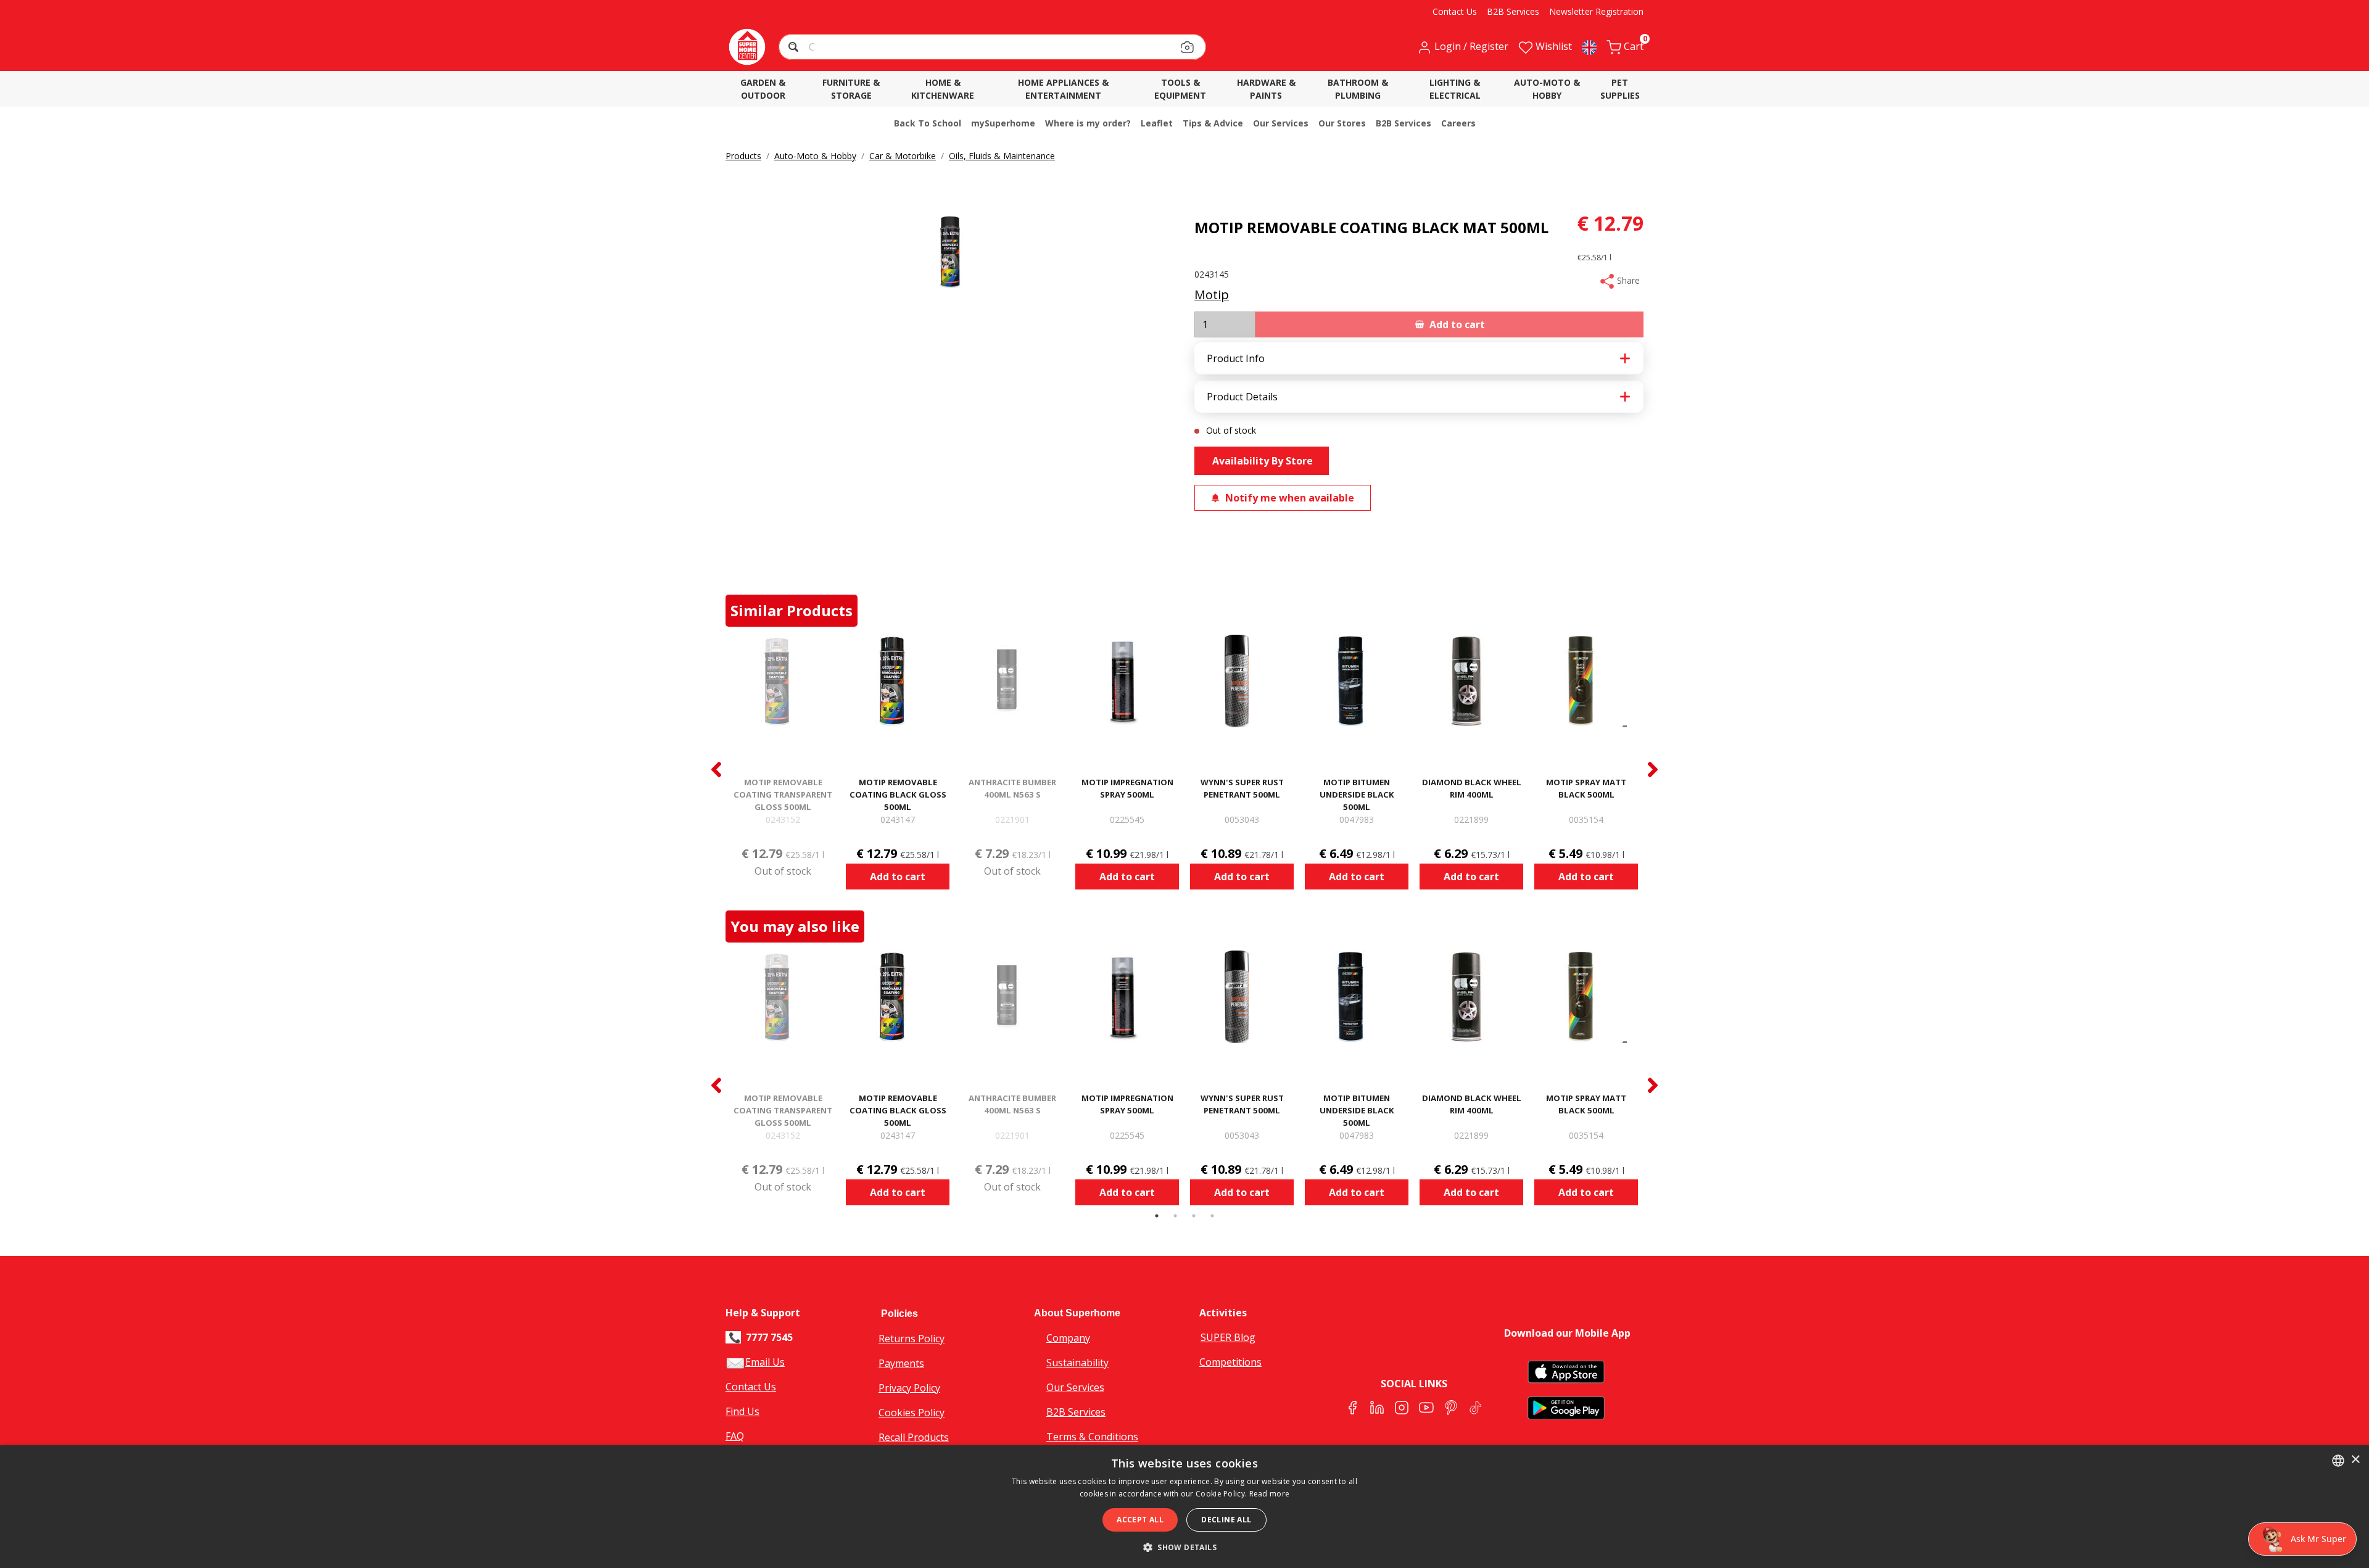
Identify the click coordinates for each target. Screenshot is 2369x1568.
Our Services (1075, 1387)
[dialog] (1184, 1507)
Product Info (1236, 358)
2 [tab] (1175, 1216)
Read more (1270, 1494)
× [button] (2355, 1460)
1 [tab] (1157, 1216)
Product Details (1242, 397)
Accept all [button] (1140, 1520)
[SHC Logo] (747, 47)
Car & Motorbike (903, 156)
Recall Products (914, 1437)
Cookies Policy (912, 1413)
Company (1068, 1338)
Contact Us (751, 1387)
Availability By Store (1261, 461)
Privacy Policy (909, 1388)
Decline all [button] (1226, 1520)
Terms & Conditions (1092, 1437)
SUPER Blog (1228, 1337)
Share (1627, 280)
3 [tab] (1194, 1216)
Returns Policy (912, 1339)
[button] (795, 48)
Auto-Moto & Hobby (815, 156)
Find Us (742, 1411)
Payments (901, 1363)
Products (743, 156)
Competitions (1230, 1362)
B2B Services (1076, 1412)
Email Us (765, 1362)
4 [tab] (1212, 1216)
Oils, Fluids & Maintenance (1002, 156)
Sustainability (1077, 1363)
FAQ (735, 1436)
